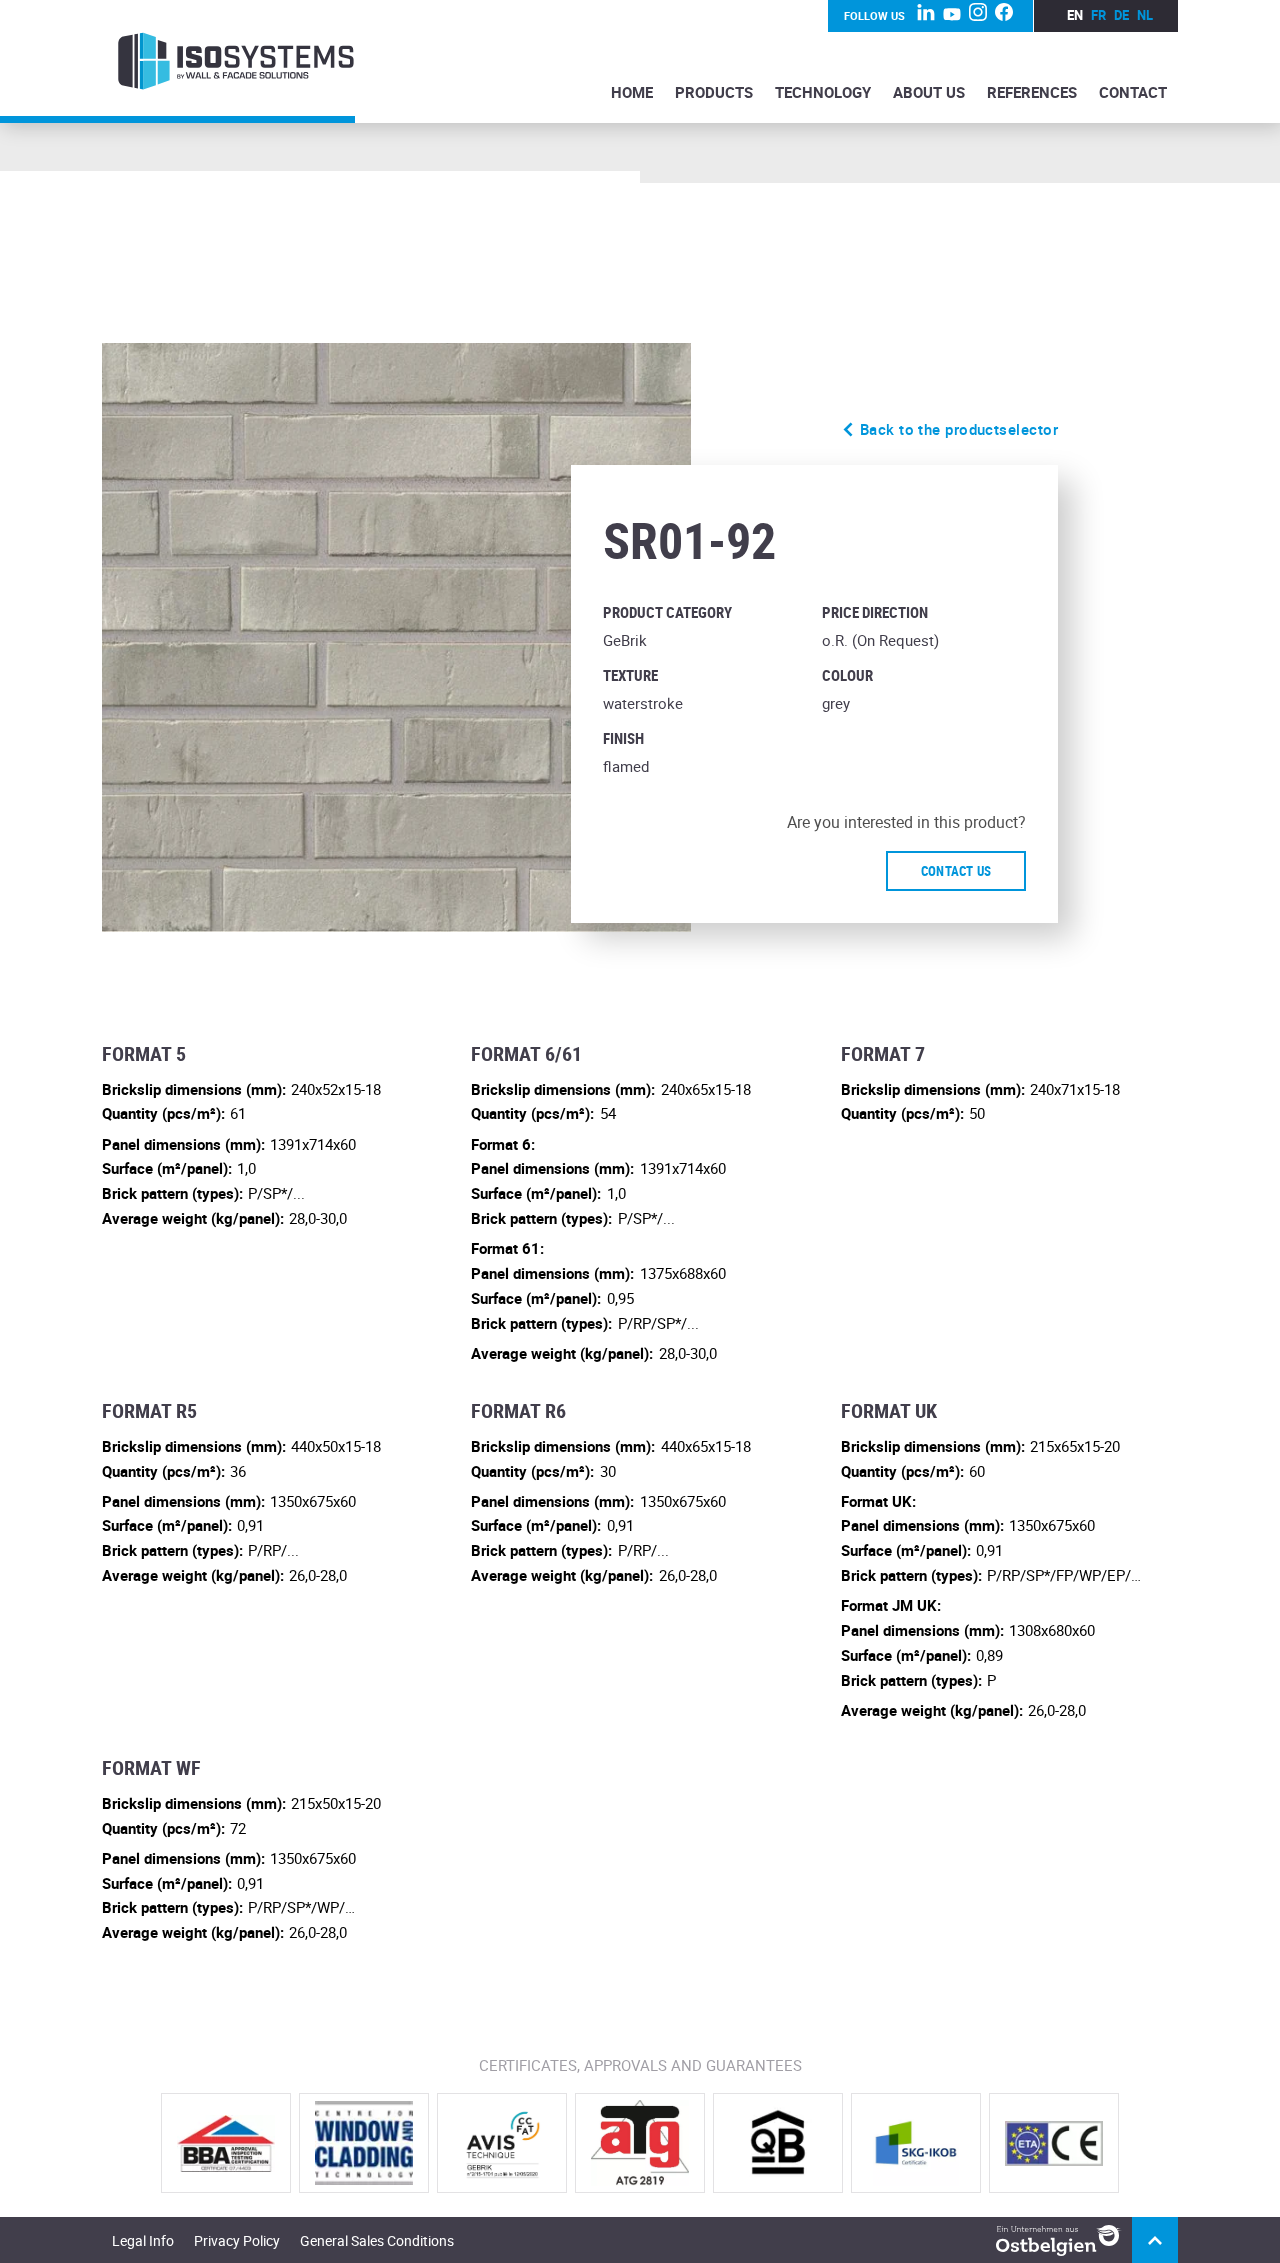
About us (929, 92)
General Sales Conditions (377, 2240)
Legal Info (143, 2240)
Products (714, 92)
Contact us (956, 871)
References (1032, 92)
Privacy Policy (237, 2240)
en (1075, 15)
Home (632, 92)
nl (1145, 15)
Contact (1133, 92)
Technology (823, 92)
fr (1098, 15)
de (1121, 15)
